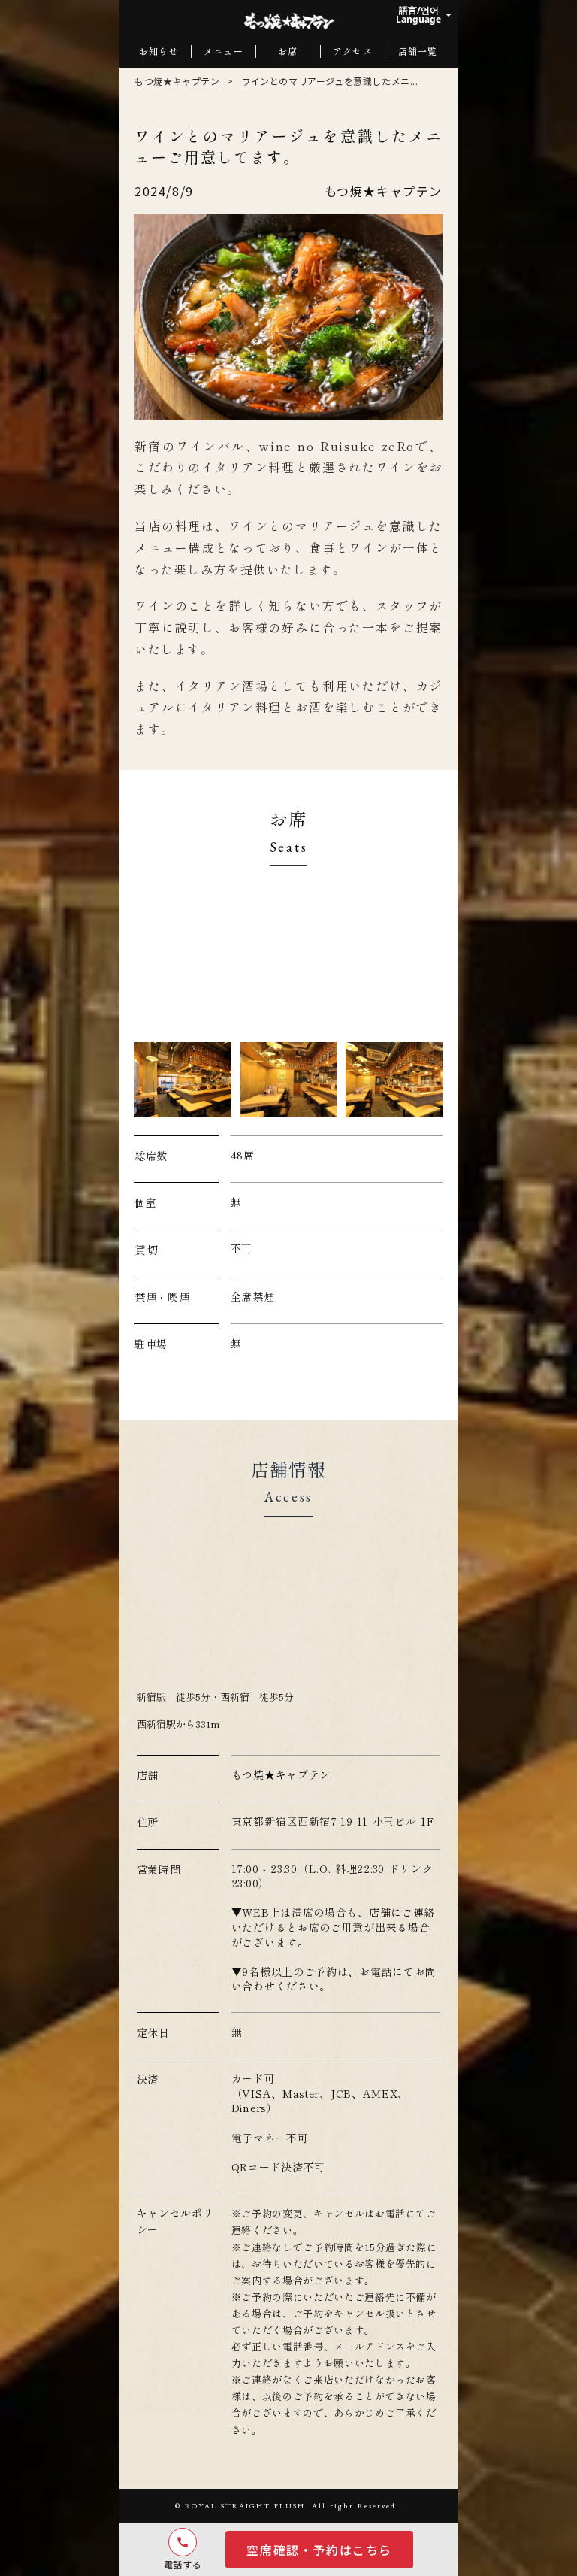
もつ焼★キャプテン (177, 81)
